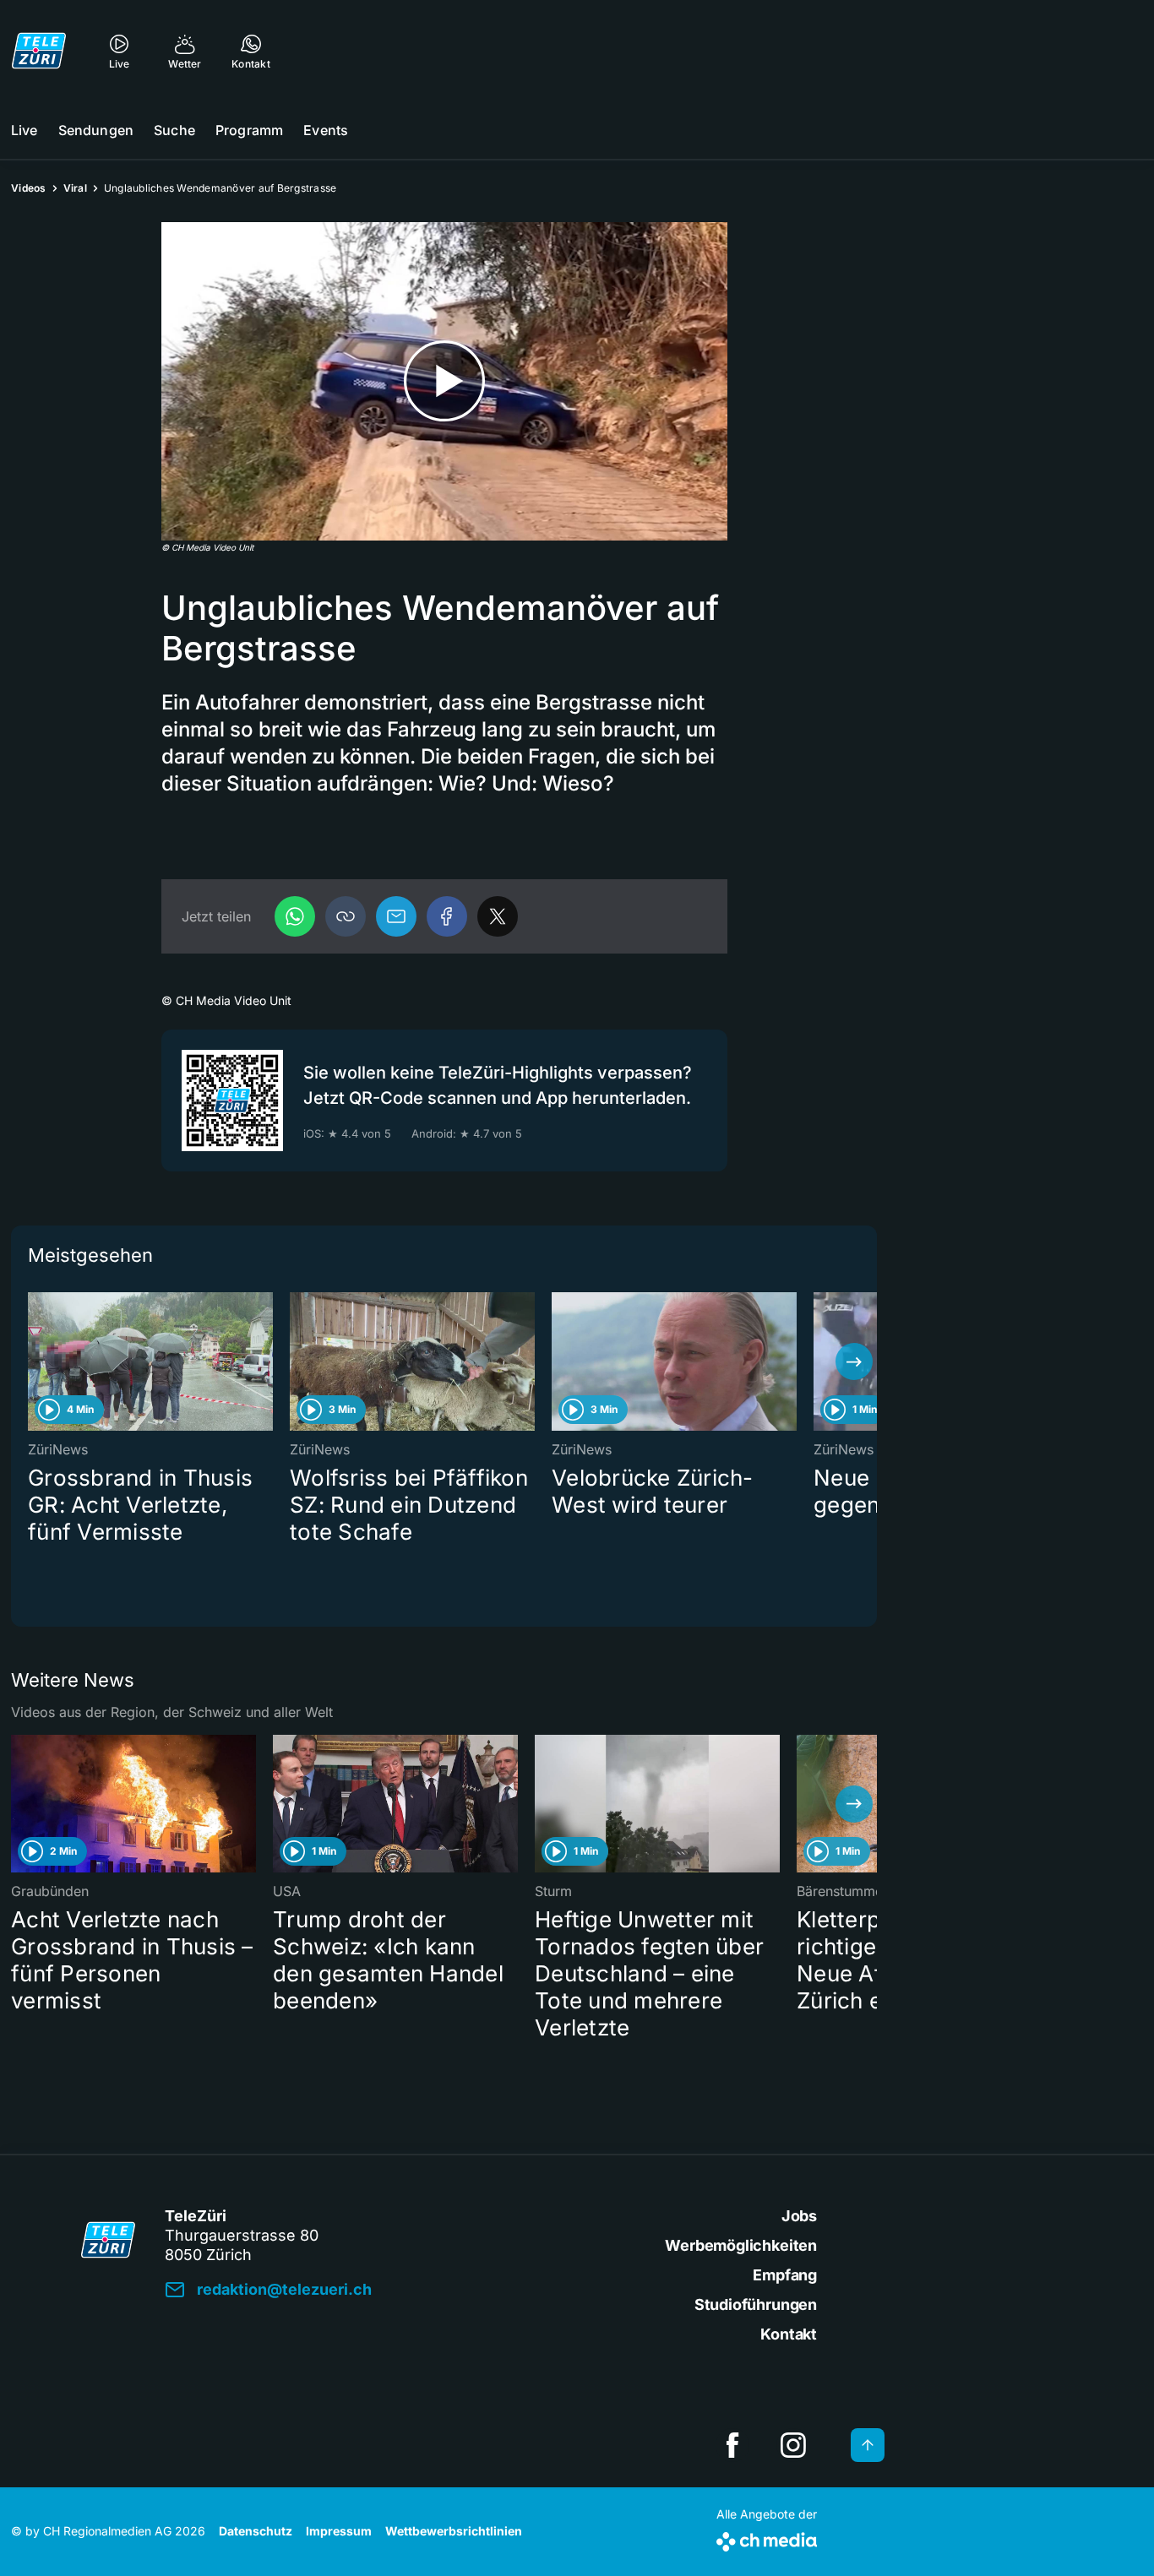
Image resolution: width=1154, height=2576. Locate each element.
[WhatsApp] (295, 916)
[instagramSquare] (793, 2445)
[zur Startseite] (39, 51)
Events (326, 130)
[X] (498, 916)
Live (24, 130)
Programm (249, 130)
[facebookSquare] (732, 2445)
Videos (29, 188)
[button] (346, 916)
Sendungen (96, 130)
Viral (75, 188)
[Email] (396, 916)
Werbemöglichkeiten (741, 2245)
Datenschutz (256, 2531)
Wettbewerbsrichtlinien (454, 2531)
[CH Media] (767, 2538)
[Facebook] (447, 916)
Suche (174, 130)
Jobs (799, 2216)
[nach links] (34, 1361)
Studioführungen (756, 2304)
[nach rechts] (854, 1361)
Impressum (339, 2531)
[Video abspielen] (444, 381)
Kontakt (789, 2334)
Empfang (785, 2275)
